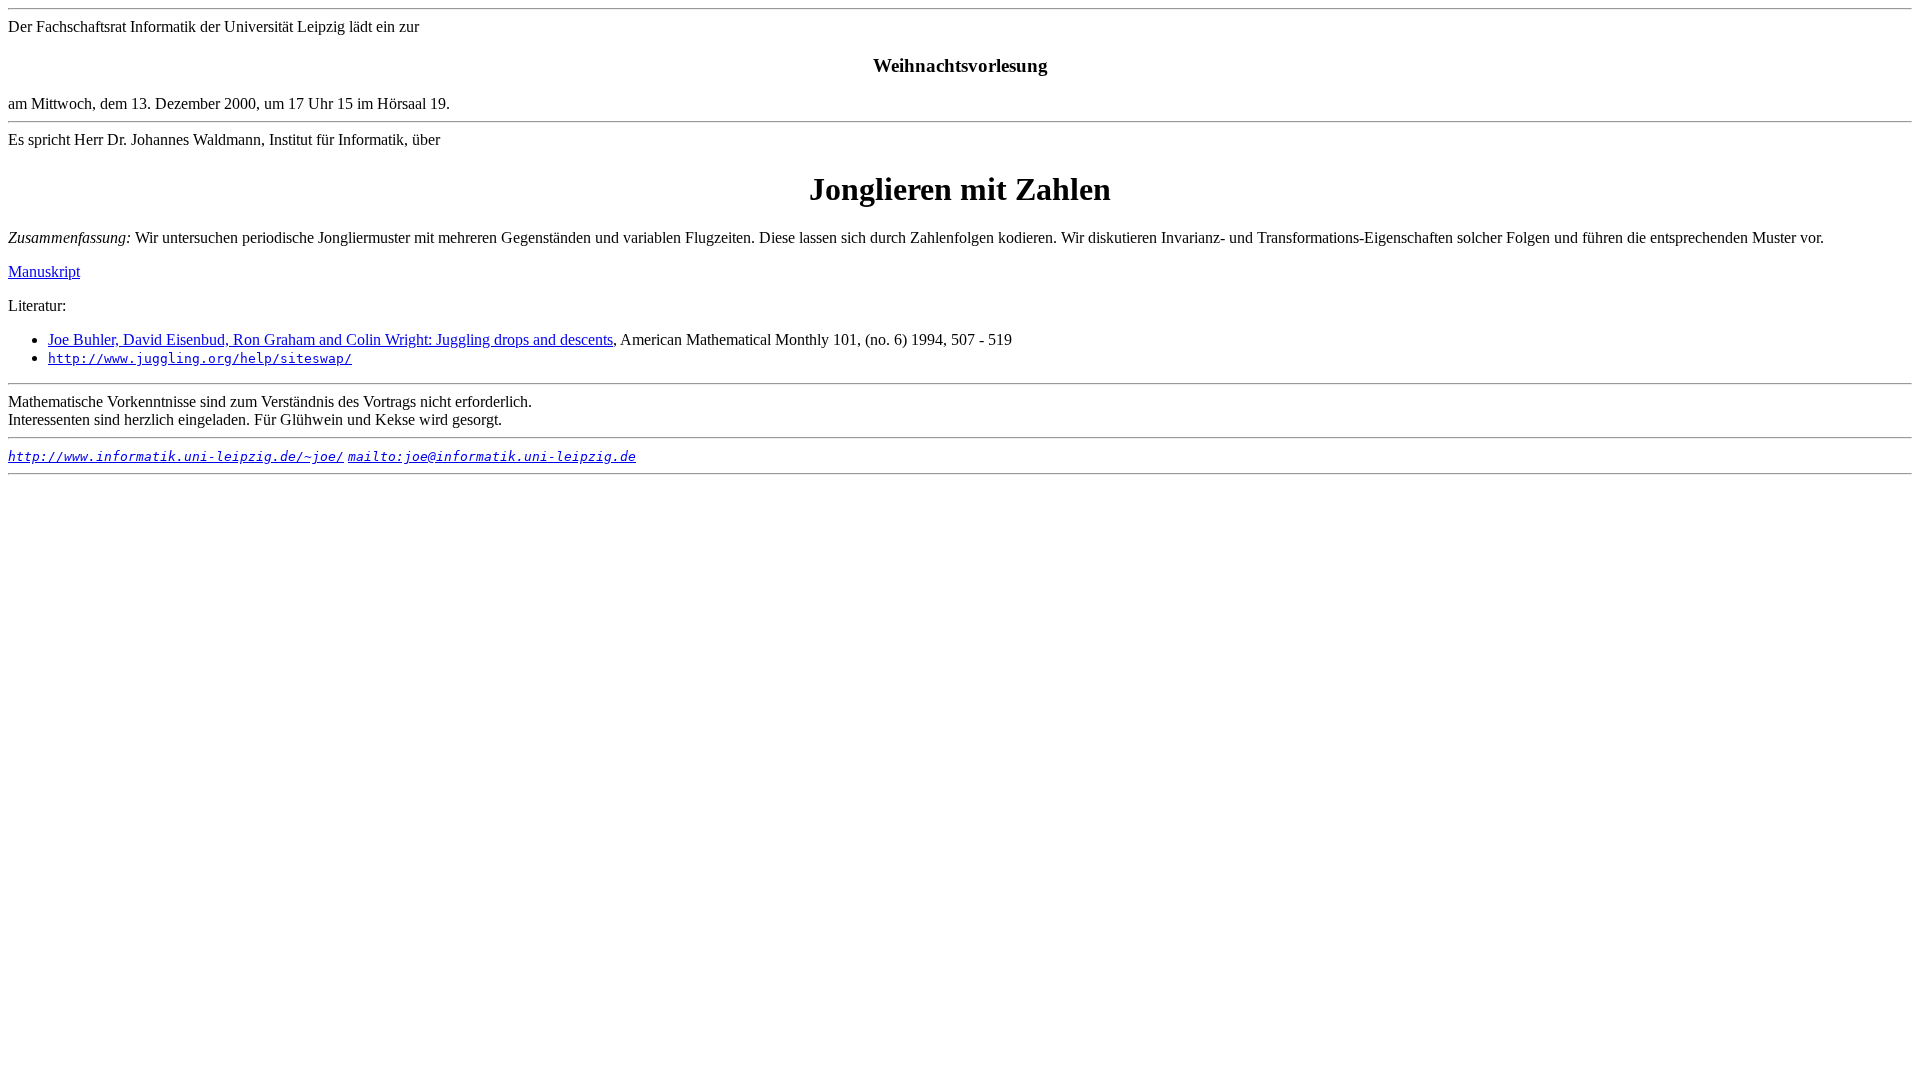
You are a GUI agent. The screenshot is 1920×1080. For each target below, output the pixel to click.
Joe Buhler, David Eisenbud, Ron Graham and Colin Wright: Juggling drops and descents (330, 339)
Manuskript (44, 271)
